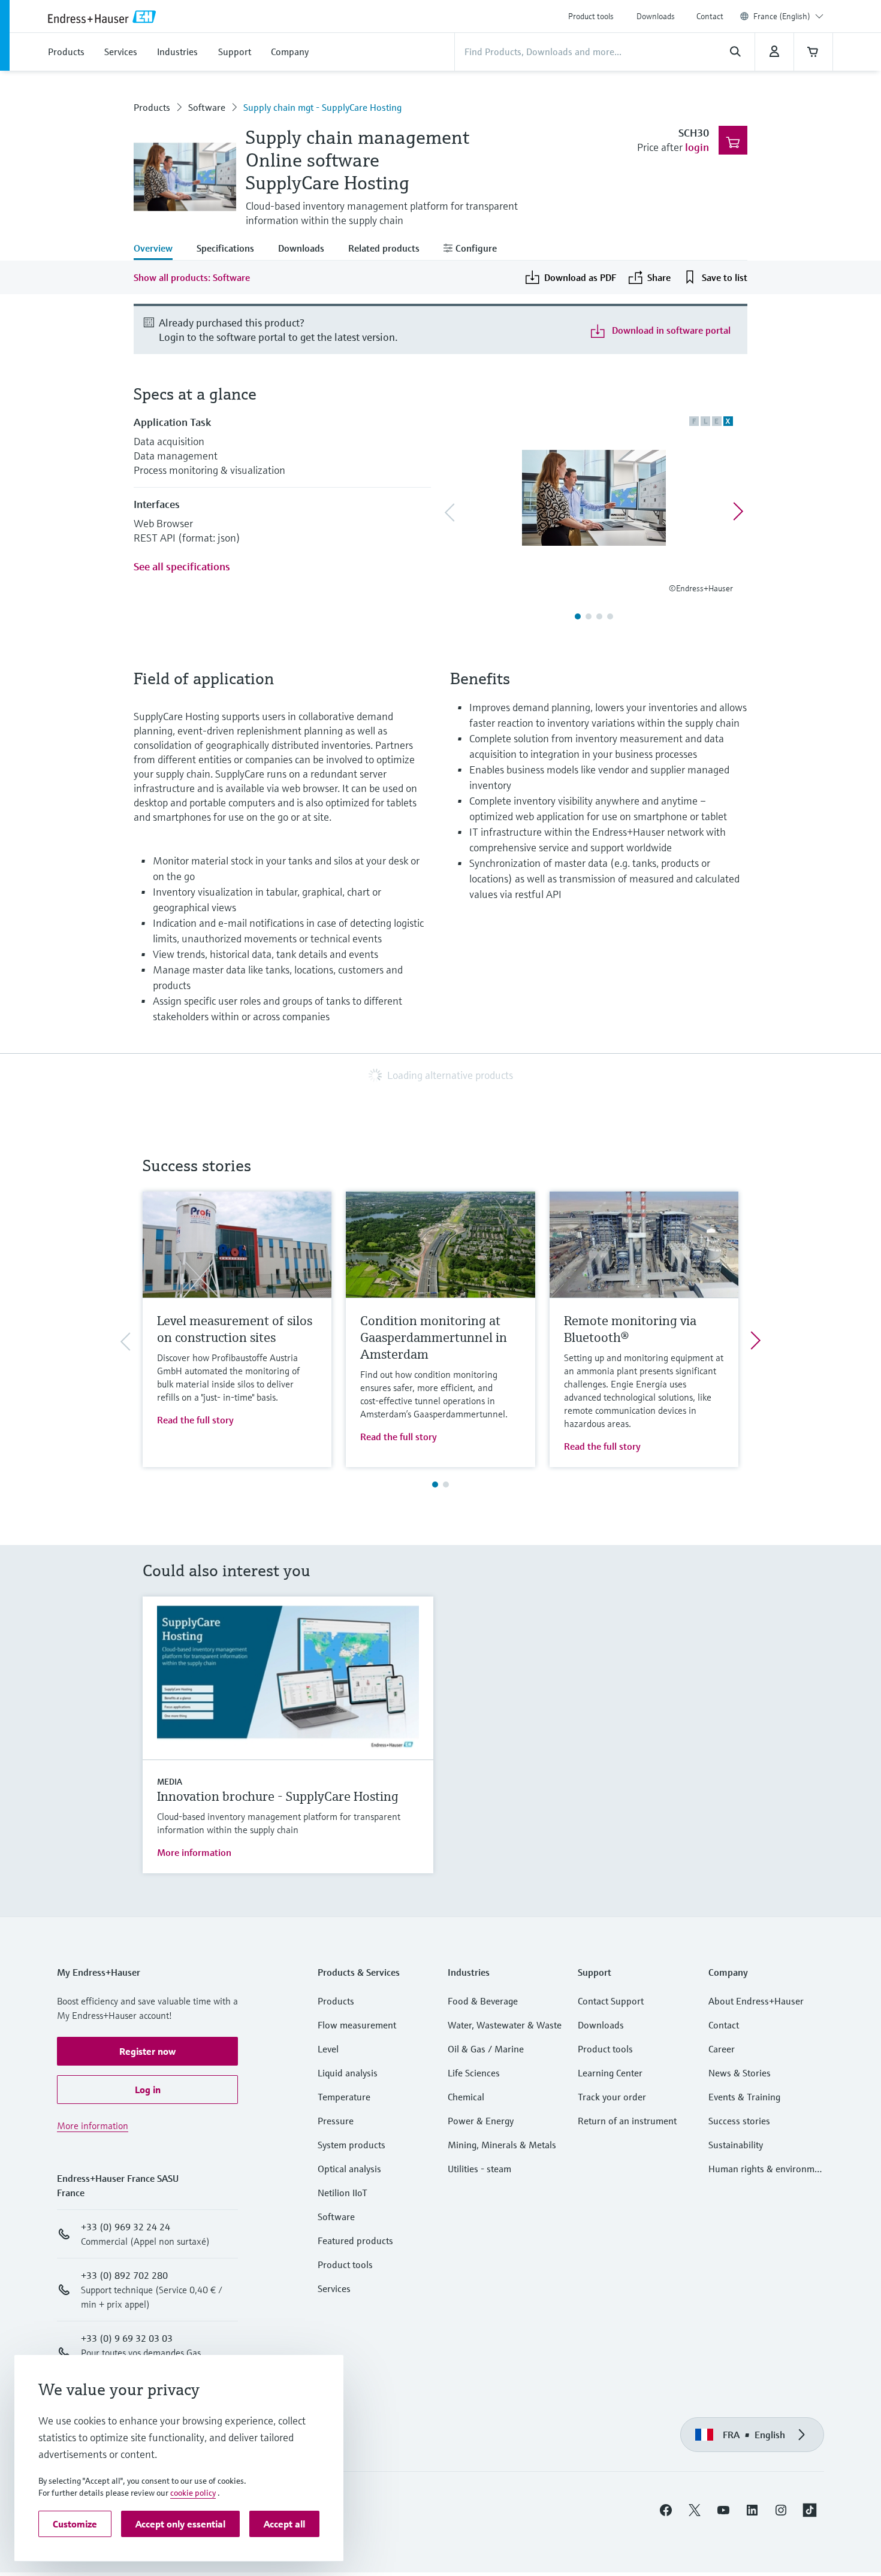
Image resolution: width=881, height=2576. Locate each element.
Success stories (739, 2121)
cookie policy (193, 2493)
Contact (710, 16)
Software (207, 107)
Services (334, 2288)
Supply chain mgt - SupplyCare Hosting (322, 107)
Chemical (466, 2097)
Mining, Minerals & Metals (502, 2145)
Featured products (355, 2241)
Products (152, 107)
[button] (147, 2051)
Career (722, 2049)
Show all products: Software (192, 277)
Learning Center (610, 2073)
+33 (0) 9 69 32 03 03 (127, 2338)
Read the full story (195, 1420)
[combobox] (788, 16)
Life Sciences (474, 2073)
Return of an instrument (627, 2121)
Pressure (336, 2121)
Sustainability (736, 2145)
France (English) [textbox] (782, 16)
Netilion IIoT (343, 2193)
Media (170, 1782)
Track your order (612, 2097)
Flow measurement (357, 2025)
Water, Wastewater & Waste (505, 2025)
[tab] (159, 249)
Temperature (344, 2097)
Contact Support (611, 2001)
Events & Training (744, 2097)
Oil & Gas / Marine (486, 2049)
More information (194, 1852)
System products (352, 2145)
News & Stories (740, 2073)
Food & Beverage (483, 2001)
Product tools (591, 16)
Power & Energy (481, 2121)
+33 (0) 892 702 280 (124, 2275)
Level (328, 2049)
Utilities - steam (479, 2169)
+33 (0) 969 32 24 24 (126, 2227)
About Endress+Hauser (756, 2001)
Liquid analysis (348, 2073)
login (697, 147)
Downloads (656, 16)
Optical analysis (349, 2169)
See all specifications (182, 566)
